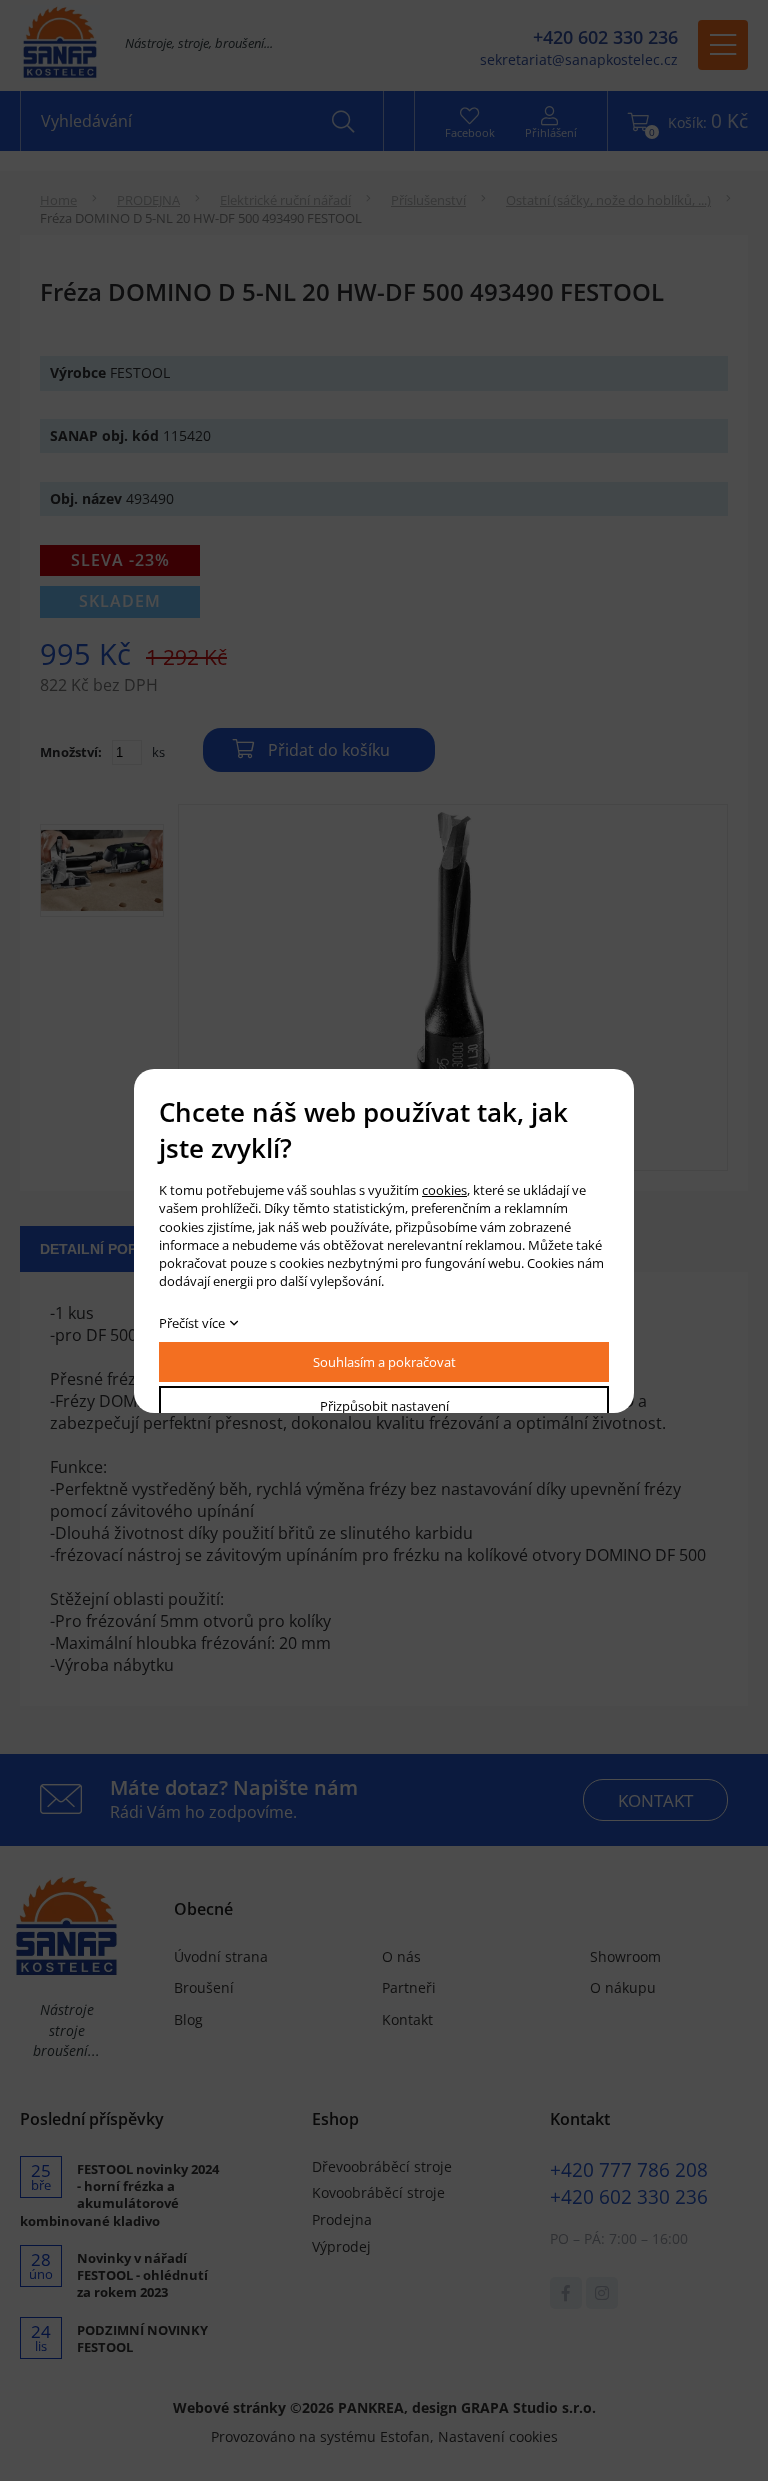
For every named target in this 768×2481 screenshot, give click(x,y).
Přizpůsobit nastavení (384, 1406)
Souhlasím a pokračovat (384, 1362)
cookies (444, 1190)
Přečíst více (192, 1323)
